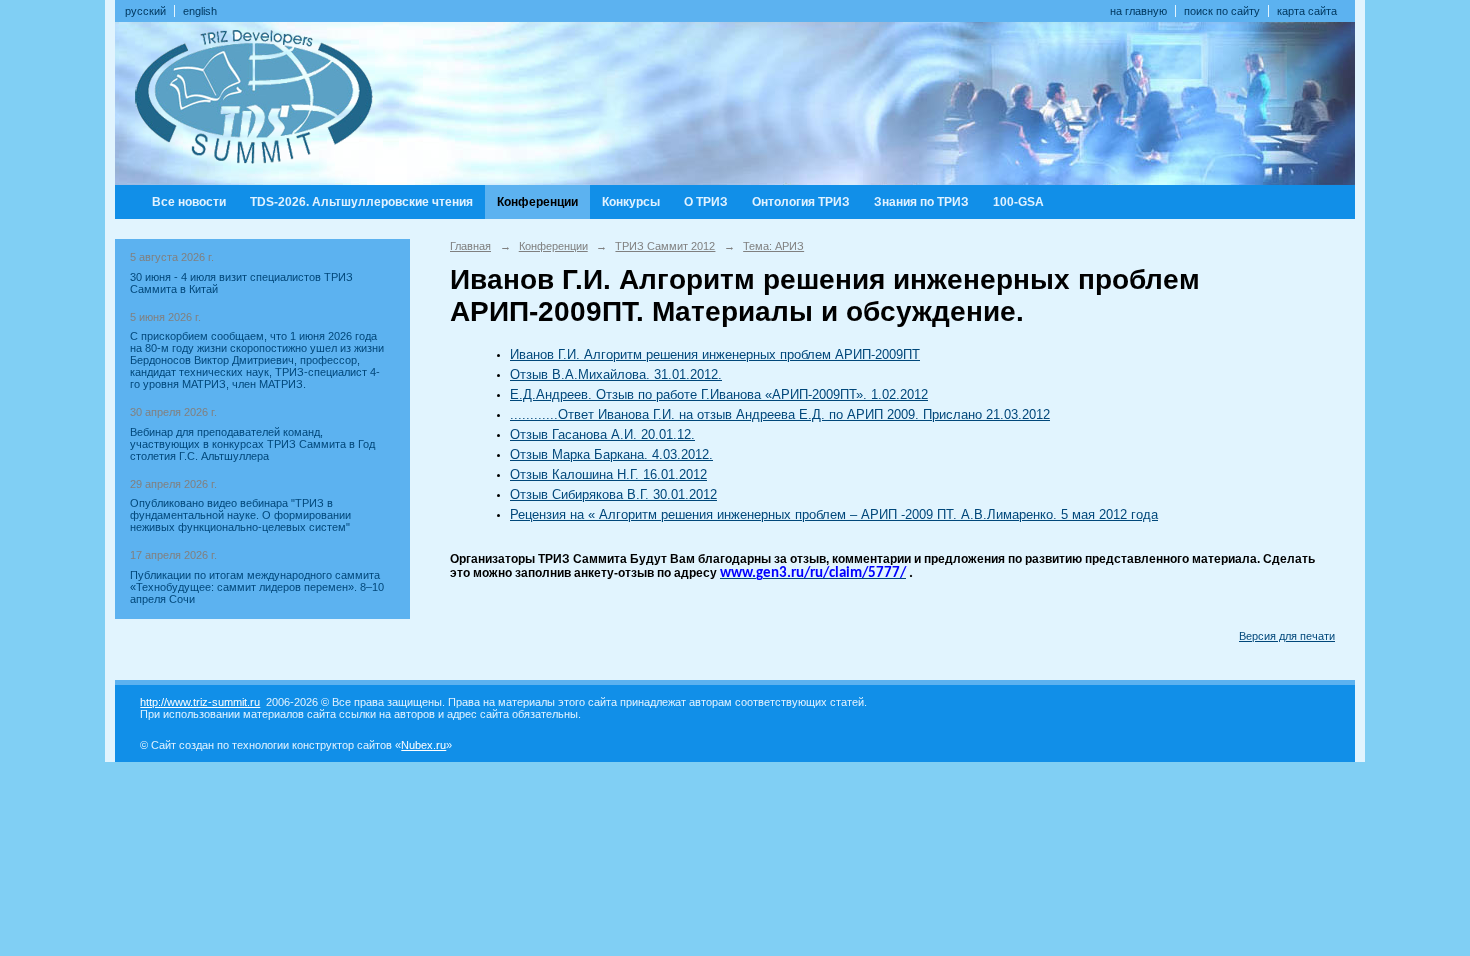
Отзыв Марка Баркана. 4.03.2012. (611, 454)
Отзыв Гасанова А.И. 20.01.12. (602, 434)
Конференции (537, 202)
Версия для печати (1287, 636)
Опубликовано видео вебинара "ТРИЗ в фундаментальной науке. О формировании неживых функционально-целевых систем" (240, 515)
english (200, 11)
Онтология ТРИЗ (801, 202)
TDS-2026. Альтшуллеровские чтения (361, 202)
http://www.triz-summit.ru (200, 702)
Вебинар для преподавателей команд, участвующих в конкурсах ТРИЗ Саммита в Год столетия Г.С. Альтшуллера (252, 444)
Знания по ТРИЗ (921, 202)
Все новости (189, 202)
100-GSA (1018, 202)
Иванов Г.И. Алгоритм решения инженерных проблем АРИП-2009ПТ (715, 354)
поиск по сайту (1222, 11)
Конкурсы (631, 202)
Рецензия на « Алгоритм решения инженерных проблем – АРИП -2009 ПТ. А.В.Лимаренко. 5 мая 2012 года (834, 514)
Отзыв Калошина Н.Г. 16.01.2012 (608, 474)
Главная (470, 246)
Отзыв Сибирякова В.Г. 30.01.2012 (613, 494)
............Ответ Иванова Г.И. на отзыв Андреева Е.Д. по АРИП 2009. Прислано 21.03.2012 (780, 414)
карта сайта (1307, 11)
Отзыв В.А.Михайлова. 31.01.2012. (616, 374)
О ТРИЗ (706, 202)
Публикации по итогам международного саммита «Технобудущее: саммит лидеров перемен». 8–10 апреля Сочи (257, 587)
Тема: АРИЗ (773, 246)
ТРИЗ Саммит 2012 (665, 246)
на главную (1138, 11)
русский (145, 11)
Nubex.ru (423, 745)
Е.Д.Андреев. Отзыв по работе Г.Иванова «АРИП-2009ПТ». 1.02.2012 (719, 394)
